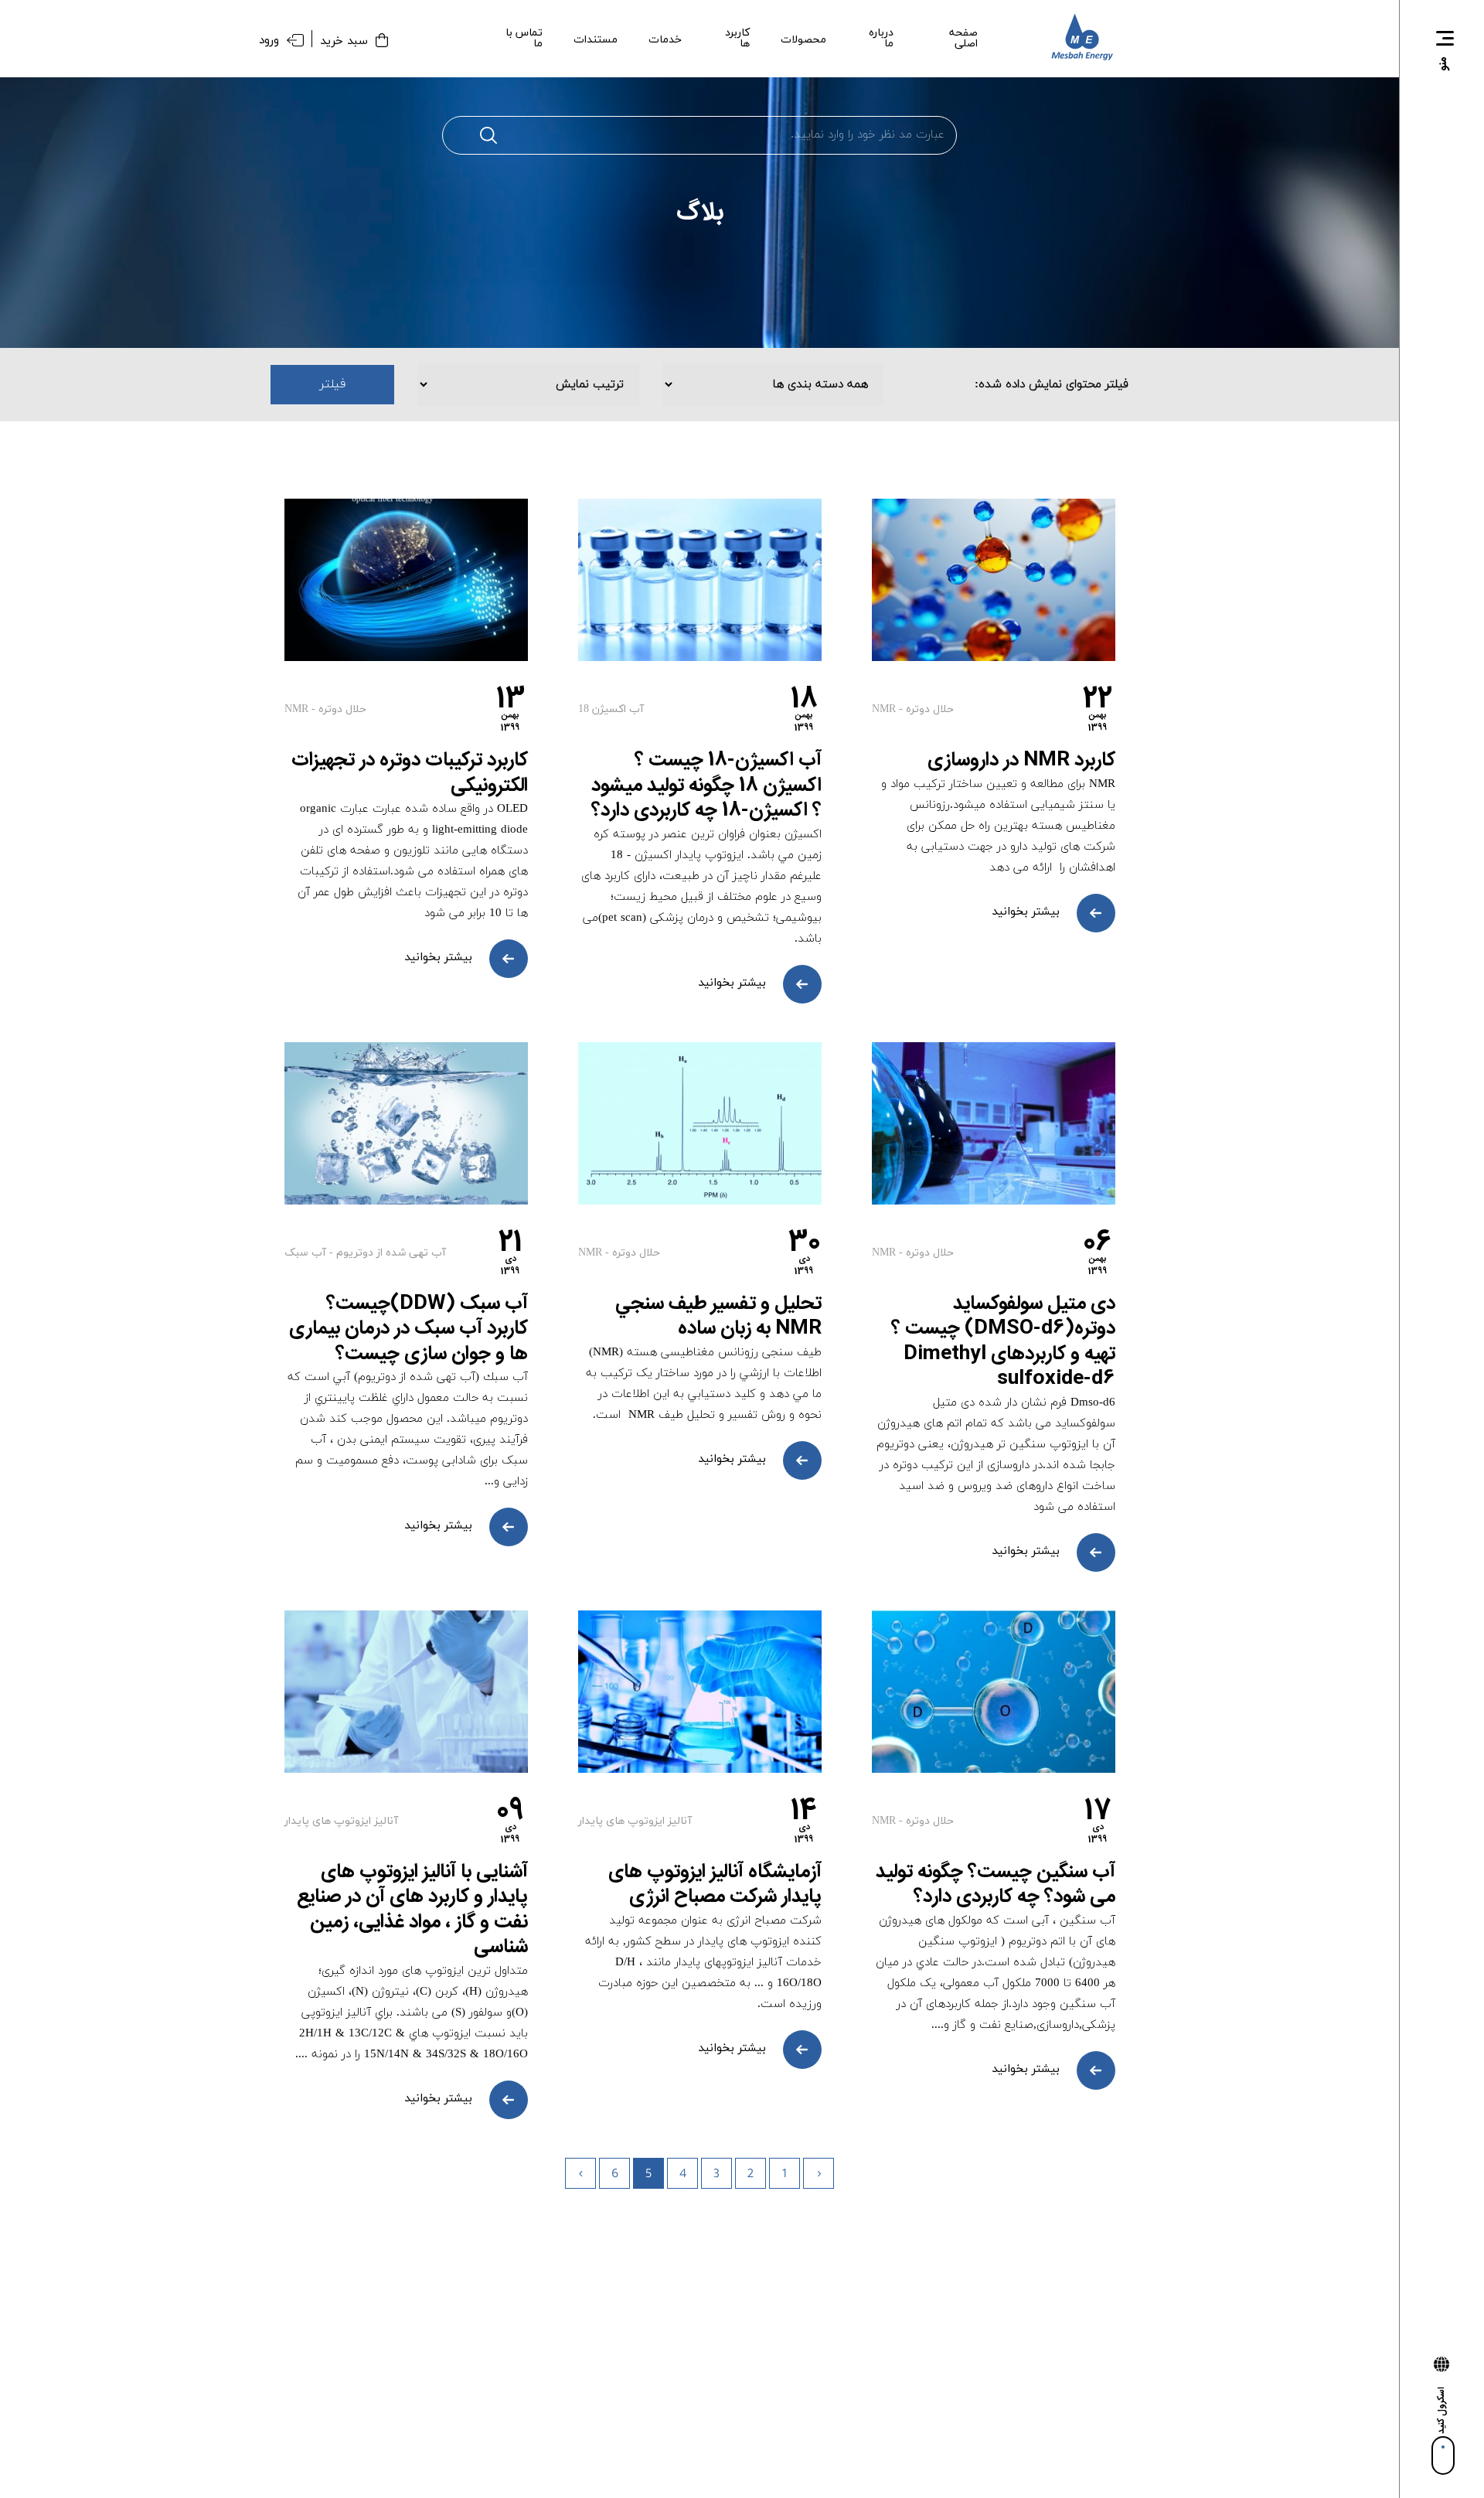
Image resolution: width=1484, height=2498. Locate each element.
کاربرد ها (737, 39)
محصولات (803, 40)
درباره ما (881, 39)
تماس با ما (524, 39)
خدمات (665, 40)
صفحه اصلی (963, 39)
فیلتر (333, 384)
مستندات (596, 40)
